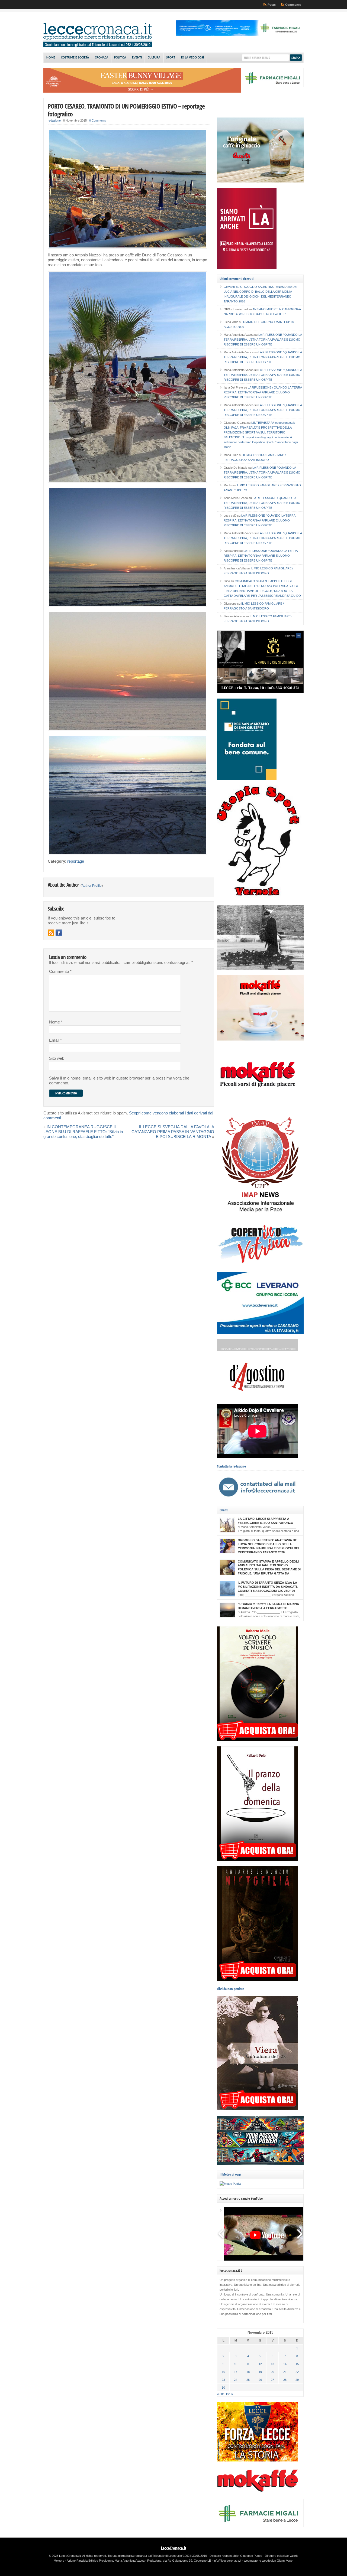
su (232, 287)
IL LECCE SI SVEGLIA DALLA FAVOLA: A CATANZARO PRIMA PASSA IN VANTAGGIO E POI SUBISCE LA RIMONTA (173, 1132)
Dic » (229, 2394)
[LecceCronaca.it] (98, 46)
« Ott (220, 2394)
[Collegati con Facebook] (59, 933)
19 (260, 2372)
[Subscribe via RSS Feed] (51, 933)
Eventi (137, 58)
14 (285, 2364)
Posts (272, 5)
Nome (56, 1022)
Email (55, 1040)
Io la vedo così (192, 58)
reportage (76, 861)
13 (272, 2364)
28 (285, 2380)
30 (223, 2388)
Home (51, 58)
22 (297, 2372)
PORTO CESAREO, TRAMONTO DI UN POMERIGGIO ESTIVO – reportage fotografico (126, 110)
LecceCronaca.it (174, 2548)
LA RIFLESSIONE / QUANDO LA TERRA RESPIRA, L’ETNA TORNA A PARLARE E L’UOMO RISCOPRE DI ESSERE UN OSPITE (263, 340)
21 (285, 2372)
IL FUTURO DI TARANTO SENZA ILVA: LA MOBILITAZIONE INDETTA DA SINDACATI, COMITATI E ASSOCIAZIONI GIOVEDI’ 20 (268, 1587)
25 (248, 2380)
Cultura (154, 58)
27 (272, 2380)
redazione (54, 120)
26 (260, 2380)
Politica (120, 58)
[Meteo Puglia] (230, 2184)
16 (223, 2372)
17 (236, 2372)
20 (272, 2372)
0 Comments (98, 120)
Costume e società (75, 58)
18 (248, 2372)
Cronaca (102, 58)
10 (236, 2364)
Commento (60, 971)
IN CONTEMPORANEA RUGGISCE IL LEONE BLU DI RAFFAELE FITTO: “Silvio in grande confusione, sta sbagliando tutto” (83, 1132)
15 (297, 2364)
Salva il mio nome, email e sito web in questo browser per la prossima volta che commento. (119, 1081)
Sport (171, 58)
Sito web (57, 1058)
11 (248, 2364)
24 (236, 2380)
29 (297, 2380)
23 (223, 2380)
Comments (293, 5)
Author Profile (92, 886)
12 (260, 2364)
